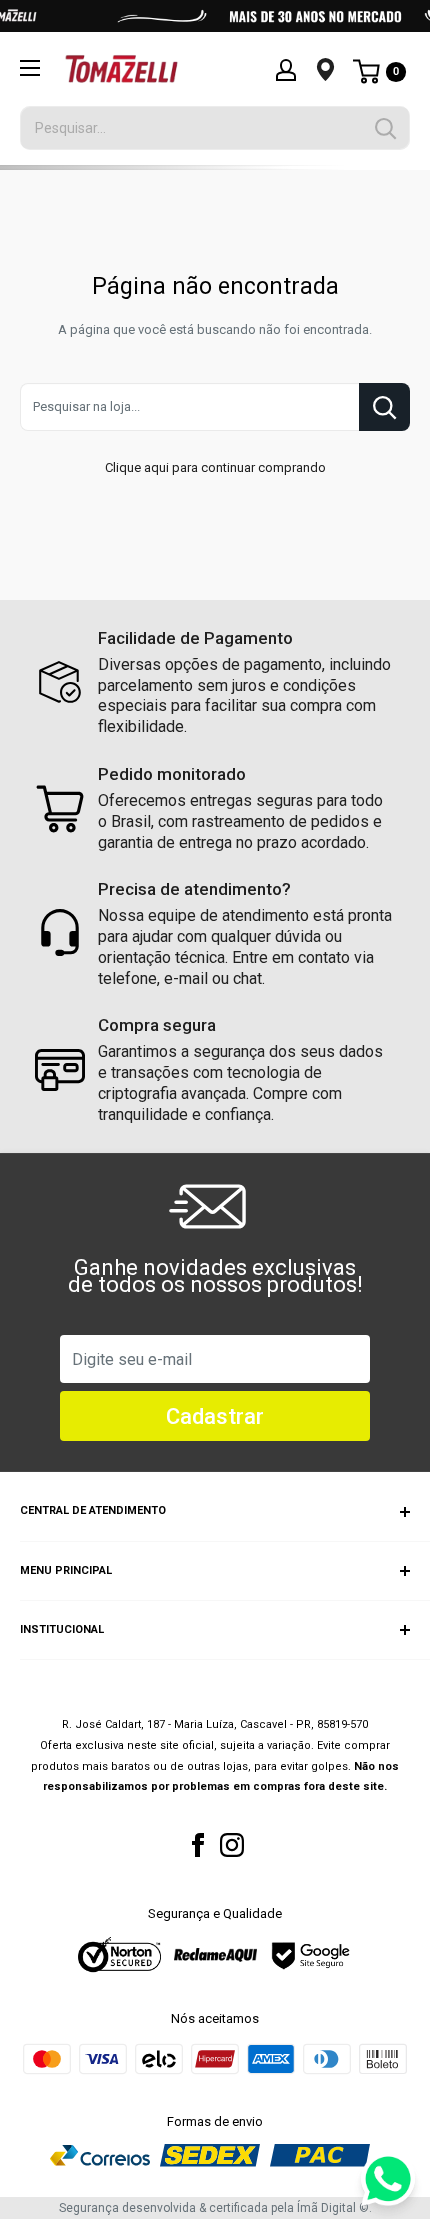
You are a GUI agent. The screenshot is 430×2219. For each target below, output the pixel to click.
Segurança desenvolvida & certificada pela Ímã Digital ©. (215, 2208)
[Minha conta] (286, 69)
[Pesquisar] (385, 128)
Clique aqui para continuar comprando (215, 467)
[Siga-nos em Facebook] (198, 1845)
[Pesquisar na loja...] (384, 407)
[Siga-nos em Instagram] (232, 1845)
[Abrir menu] (30, 68)
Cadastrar (215, 1416)
